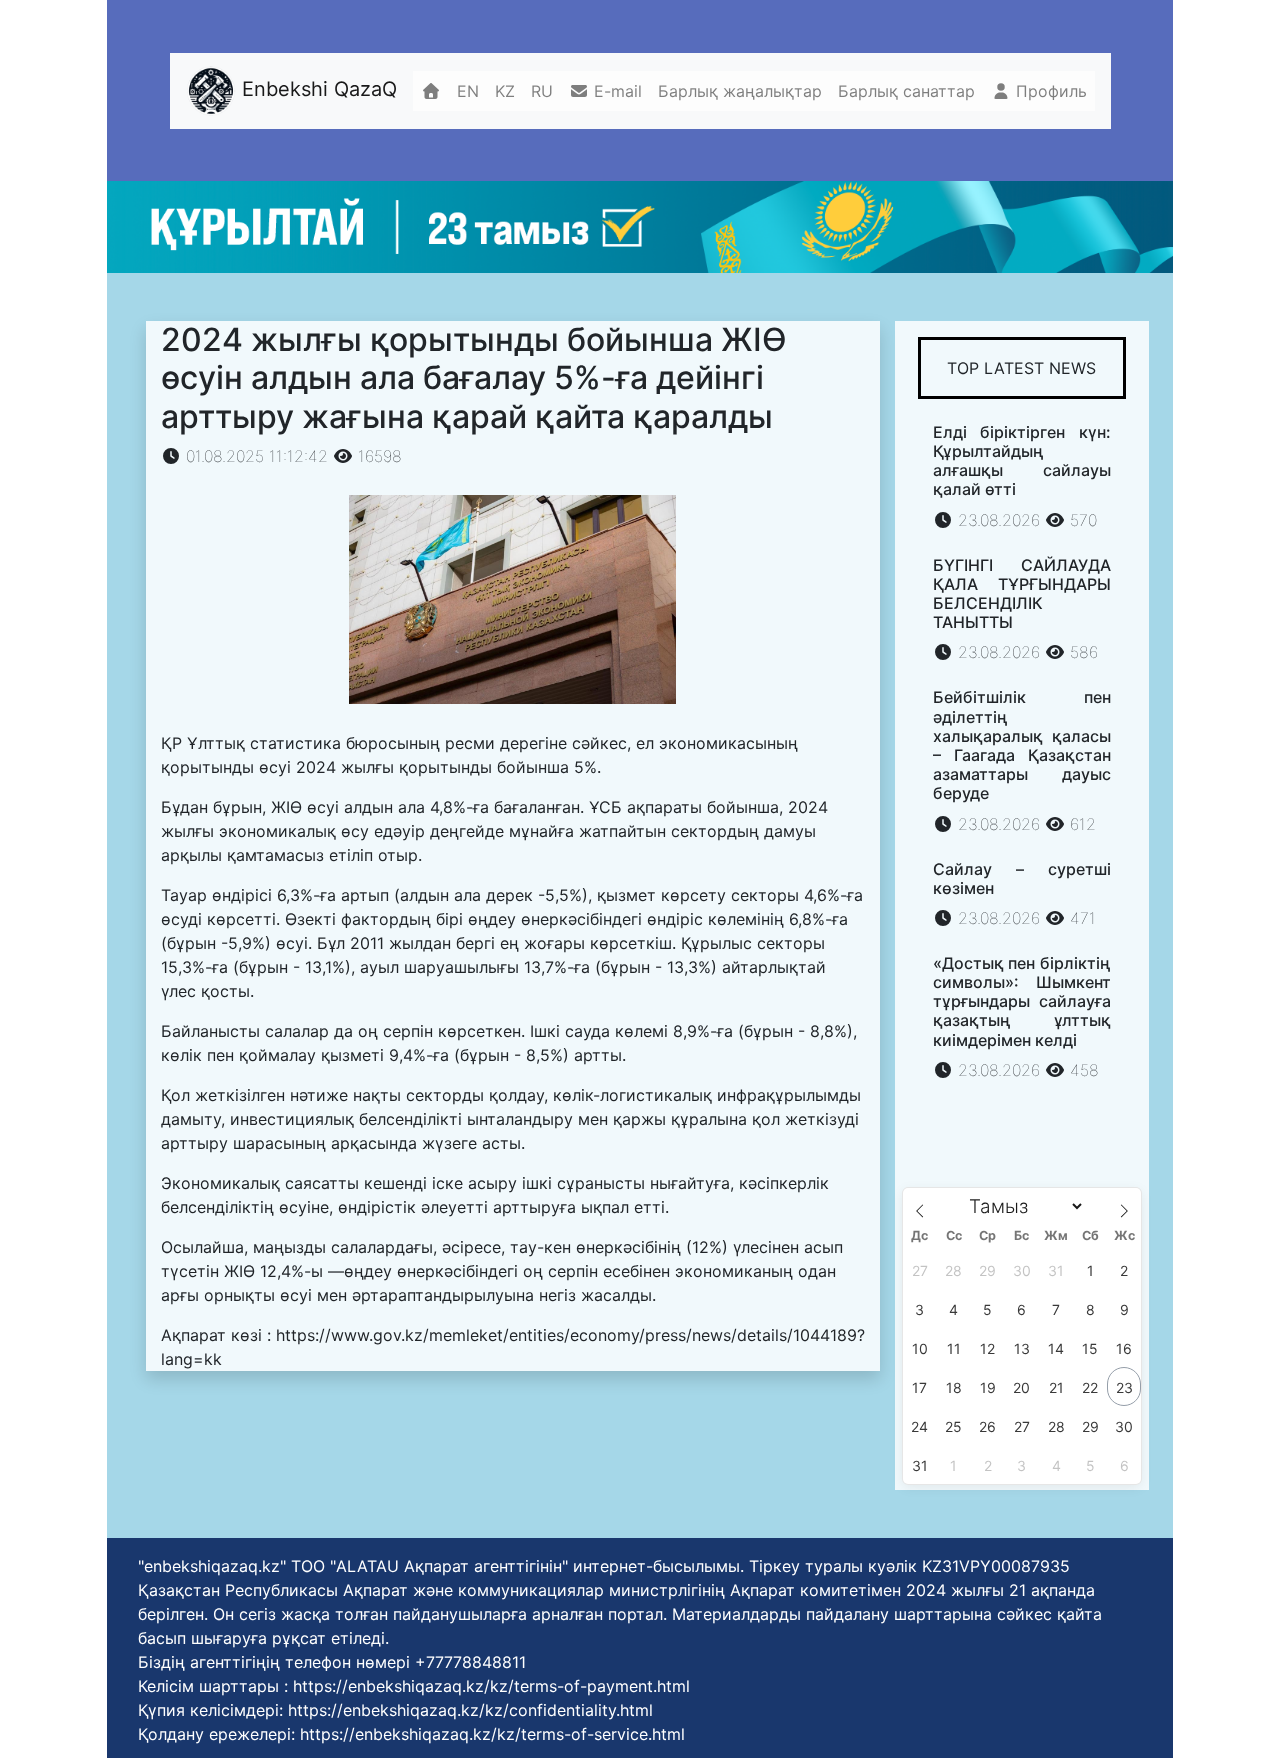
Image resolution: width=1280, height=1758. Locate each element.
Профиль (1049, 91)
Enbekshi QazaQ (316, 89)
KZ (505, 91)
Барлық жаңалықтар (740, 91)
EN (468, 91)
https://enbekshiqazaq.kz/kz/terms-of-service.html (492, 1734)
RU (542, 91)
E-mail (615, 91)
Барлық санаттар (906, 91)
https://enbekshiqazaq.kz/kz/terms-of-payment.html (491, 1686)
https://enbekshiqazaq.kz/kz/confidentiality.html (470, 1710)
